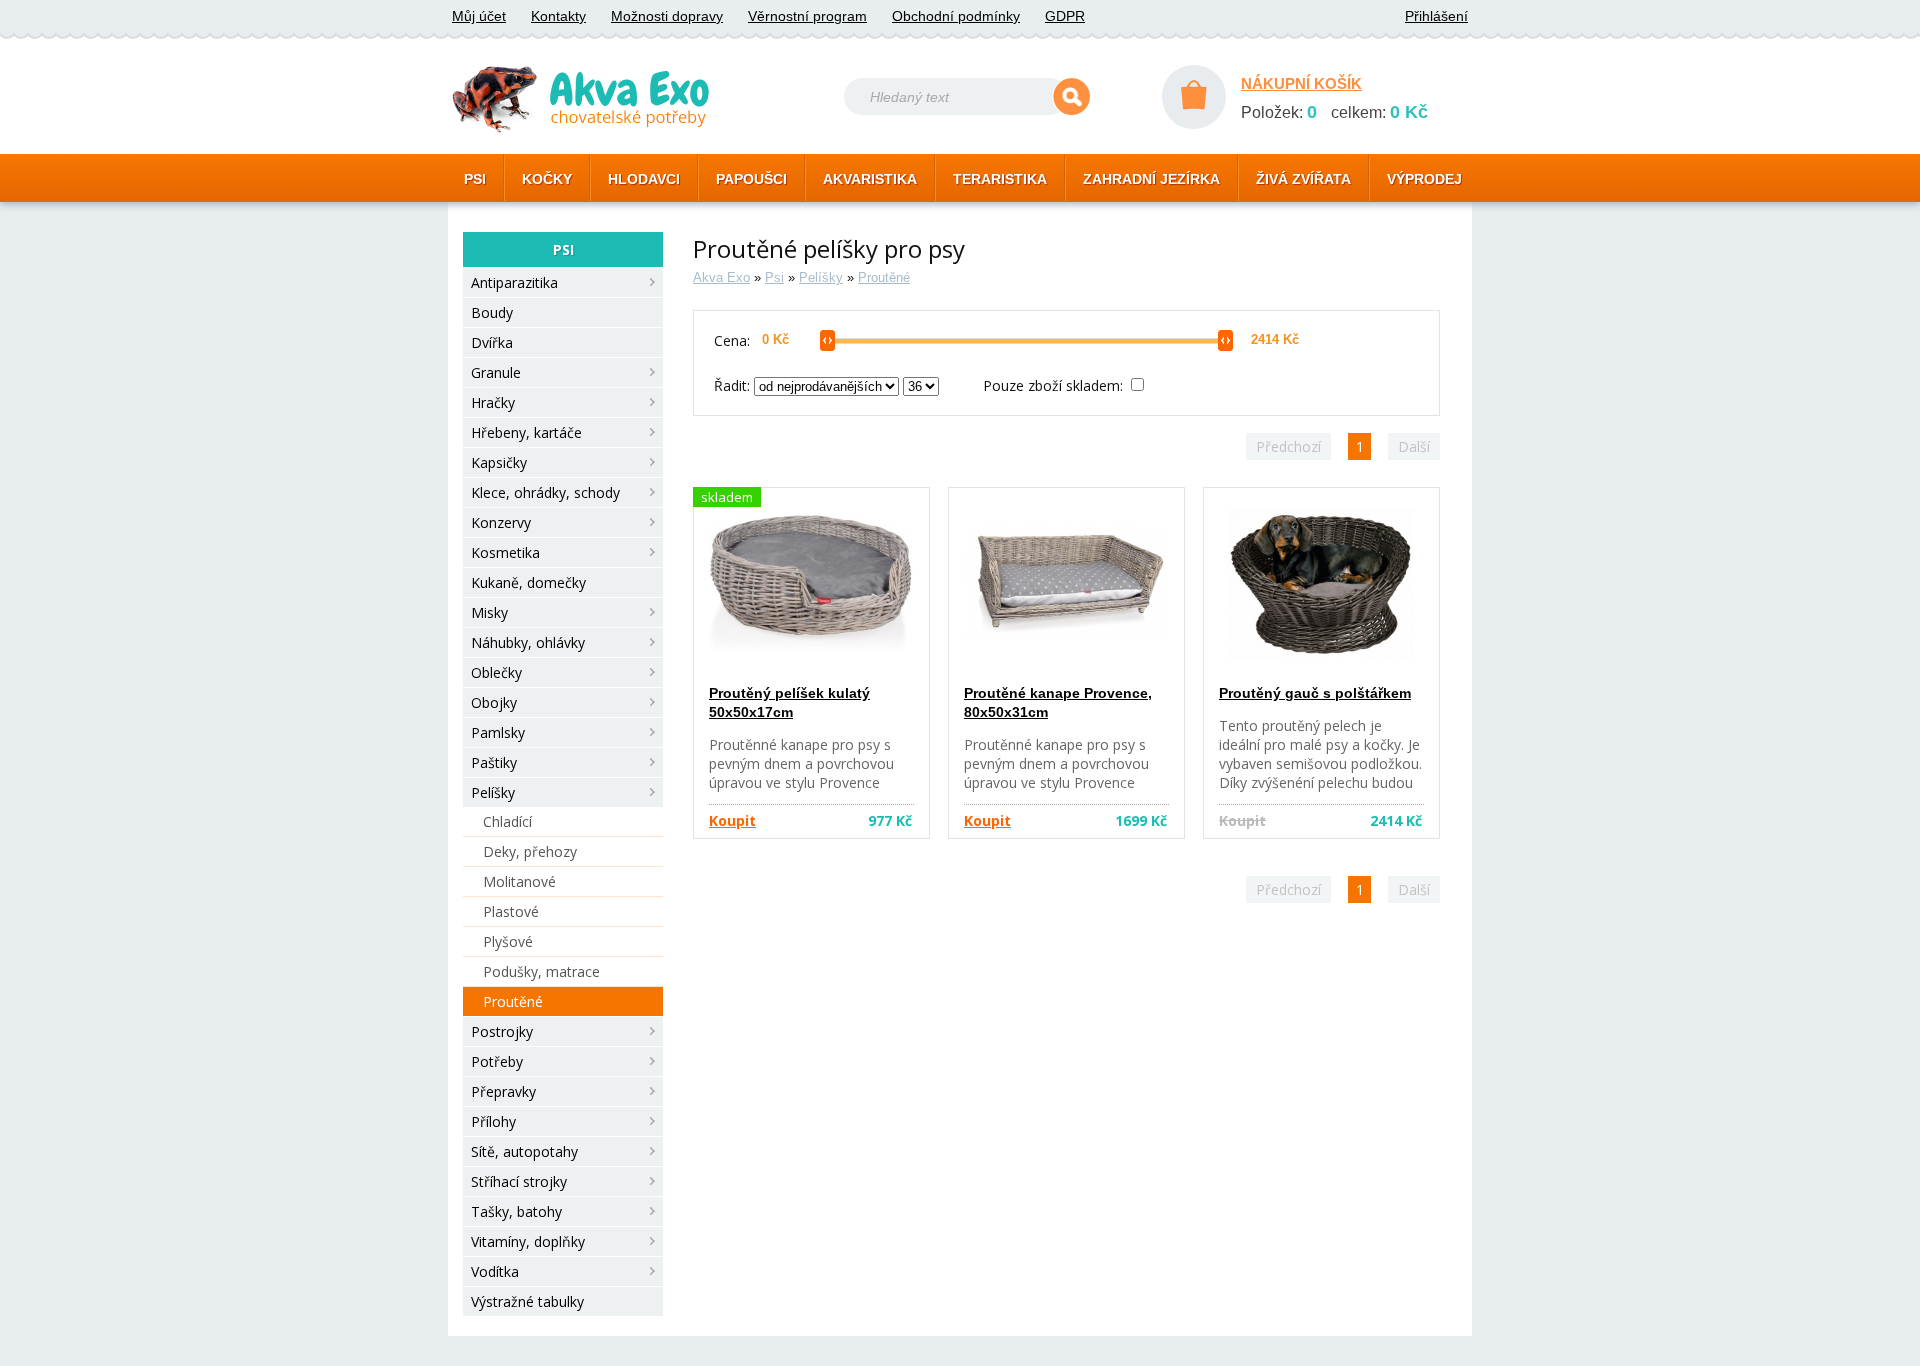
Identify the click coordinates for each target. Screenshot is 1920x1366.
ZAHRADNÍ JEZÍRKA (1151, 179)
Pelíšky (493, 792)
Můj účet (479, 16)
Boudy (492, 312)
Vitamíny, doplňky (528, 1241)
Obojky (494, 702)
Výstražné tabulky (527, 1301)
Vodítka (495, 1271)
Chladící (507, 821)
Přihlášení (1436, 16)
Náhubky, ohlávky (528, 642)
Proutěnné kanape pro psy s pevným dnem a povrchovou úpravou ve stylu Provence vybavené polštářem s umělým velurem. (808, 782)
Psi (774, 277)
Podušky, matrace (541, 971)
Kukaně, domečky (528, 582)
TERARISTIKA (1000, 179)
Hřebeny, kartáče (526, 432)
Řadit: (734, 385)
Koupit (732, 820)
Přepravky (503, 1091)
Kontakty (558, 16)
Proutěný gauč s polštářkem (1315, 693)
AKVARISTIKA (870, 179)
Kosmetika (505, 552)
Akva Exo (721, 277)
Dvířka (492, 342)
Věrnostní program (807, 16)
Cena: (732, 340)
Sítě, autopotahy (524, 1151)
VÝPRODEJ (1424, 179)
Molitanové (519, 881)
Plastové (511, 911)
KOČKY (547, 179)
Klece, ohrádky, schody (545, 492)
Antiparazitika (514, 282)
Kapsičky (499, 462)
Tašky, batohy (516, 1211)
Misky (489, 612)
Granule (496, 372)
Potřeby (497, 1061)
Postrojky (502, 1031)
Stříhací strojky (519, 1181)
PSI (475, 179)
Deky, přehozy (530, 851)
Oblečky (496, 672)
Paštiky (494, 762)
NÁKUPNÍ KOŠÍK (1301, 83)
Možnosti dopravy (667, 16)
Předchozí (1288, 446)
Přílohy (493, 1121)
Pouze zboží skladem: (1055, 385)
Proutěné (513, 1001)
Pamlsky (498, 732)
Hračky (493, 402)
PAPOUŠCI (751, 179)
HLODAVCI (644, 179)
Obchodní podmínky (956, 16)
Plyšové (508, 941)
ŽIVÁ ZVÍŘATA (1303, 179)
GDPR (1065, 16)
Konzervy (501, 522)
